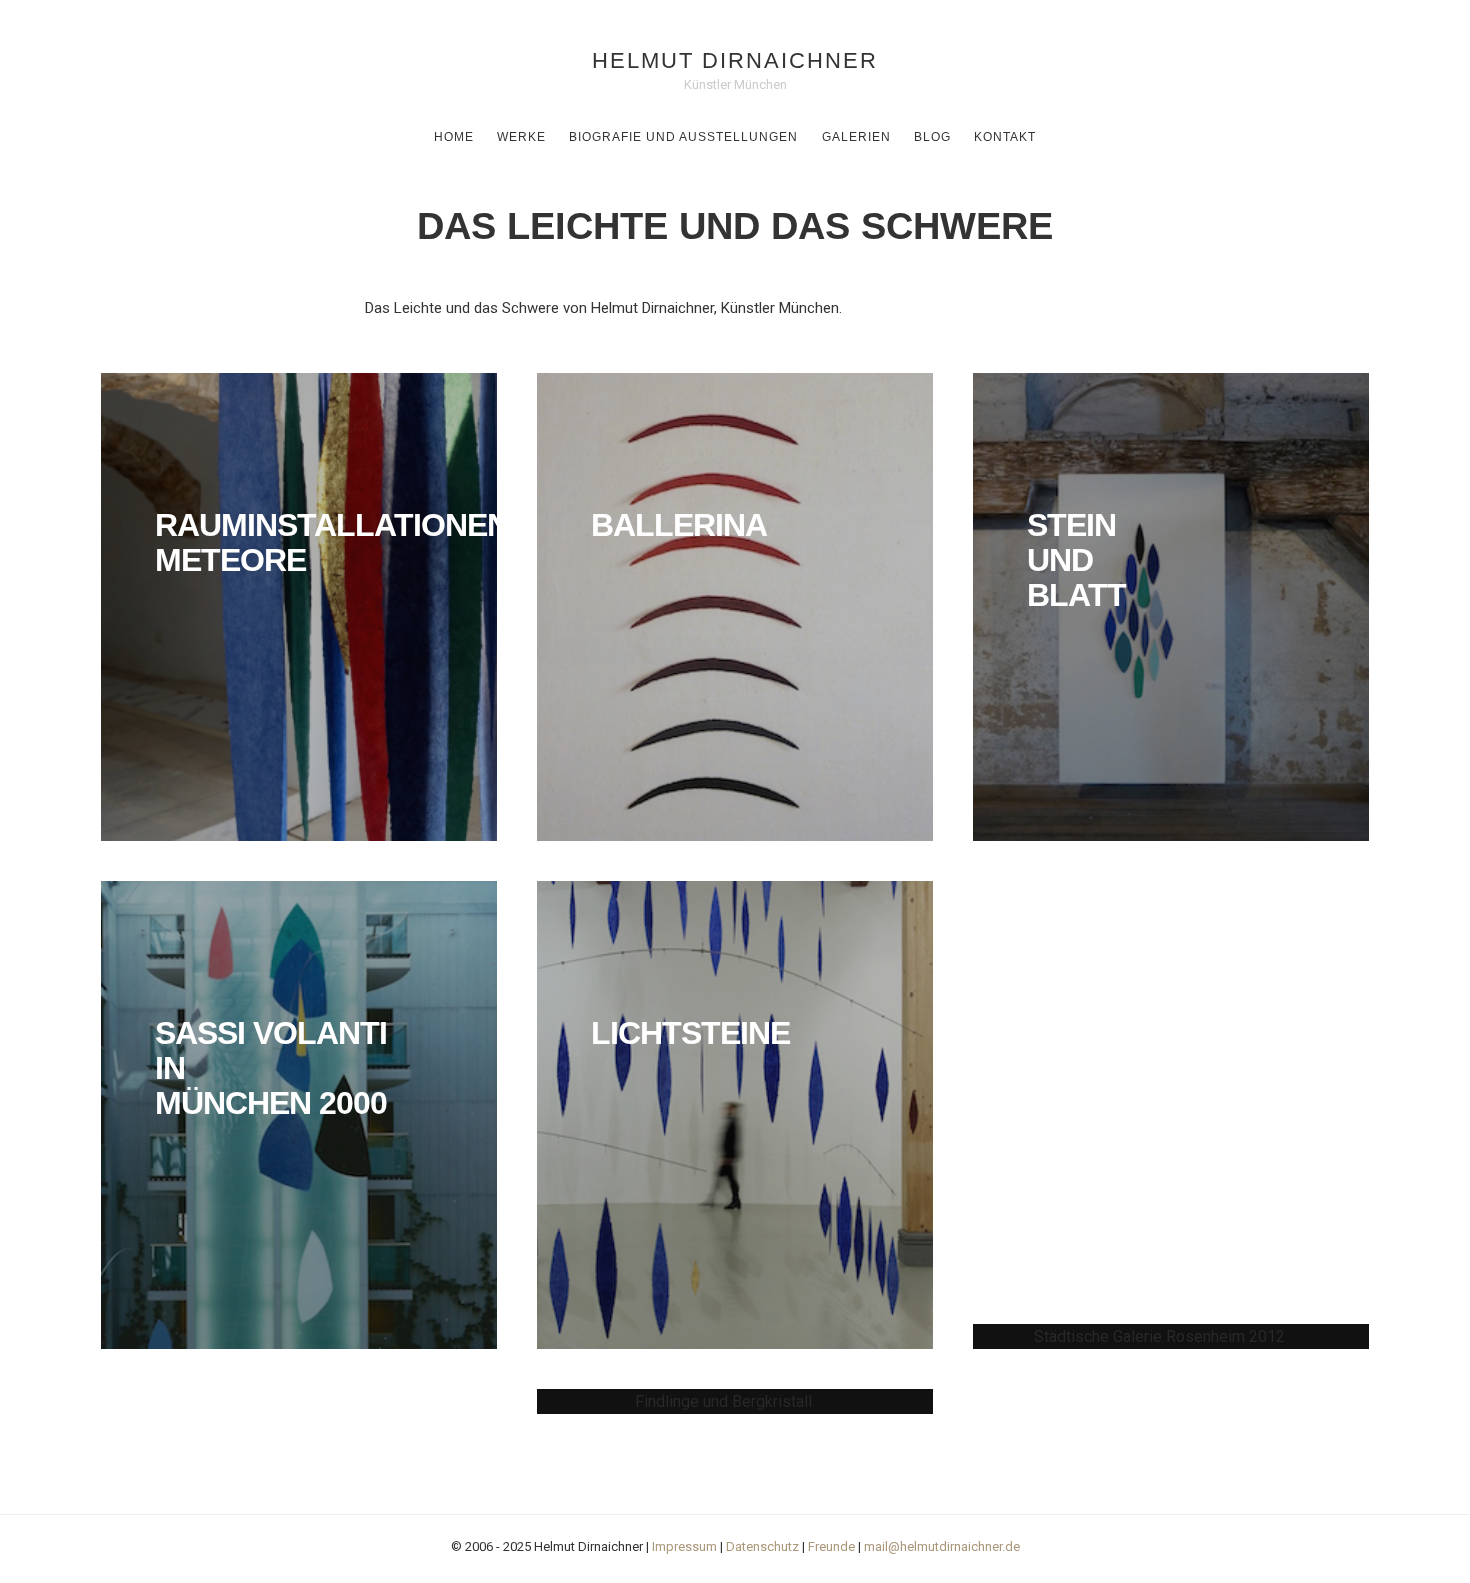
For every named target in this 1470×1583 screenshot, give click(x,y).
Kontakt (1005, 137)
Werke (521, 137)
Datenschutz (762, 1546)
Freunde (831, 1546)
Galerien (856, 137)
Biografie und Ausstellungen (683, 137)
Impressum (684, 1546)
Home (454, 137)
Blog (932, 137)
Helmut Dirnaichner (735, 60)
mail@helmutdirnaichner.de (942, 1546)
